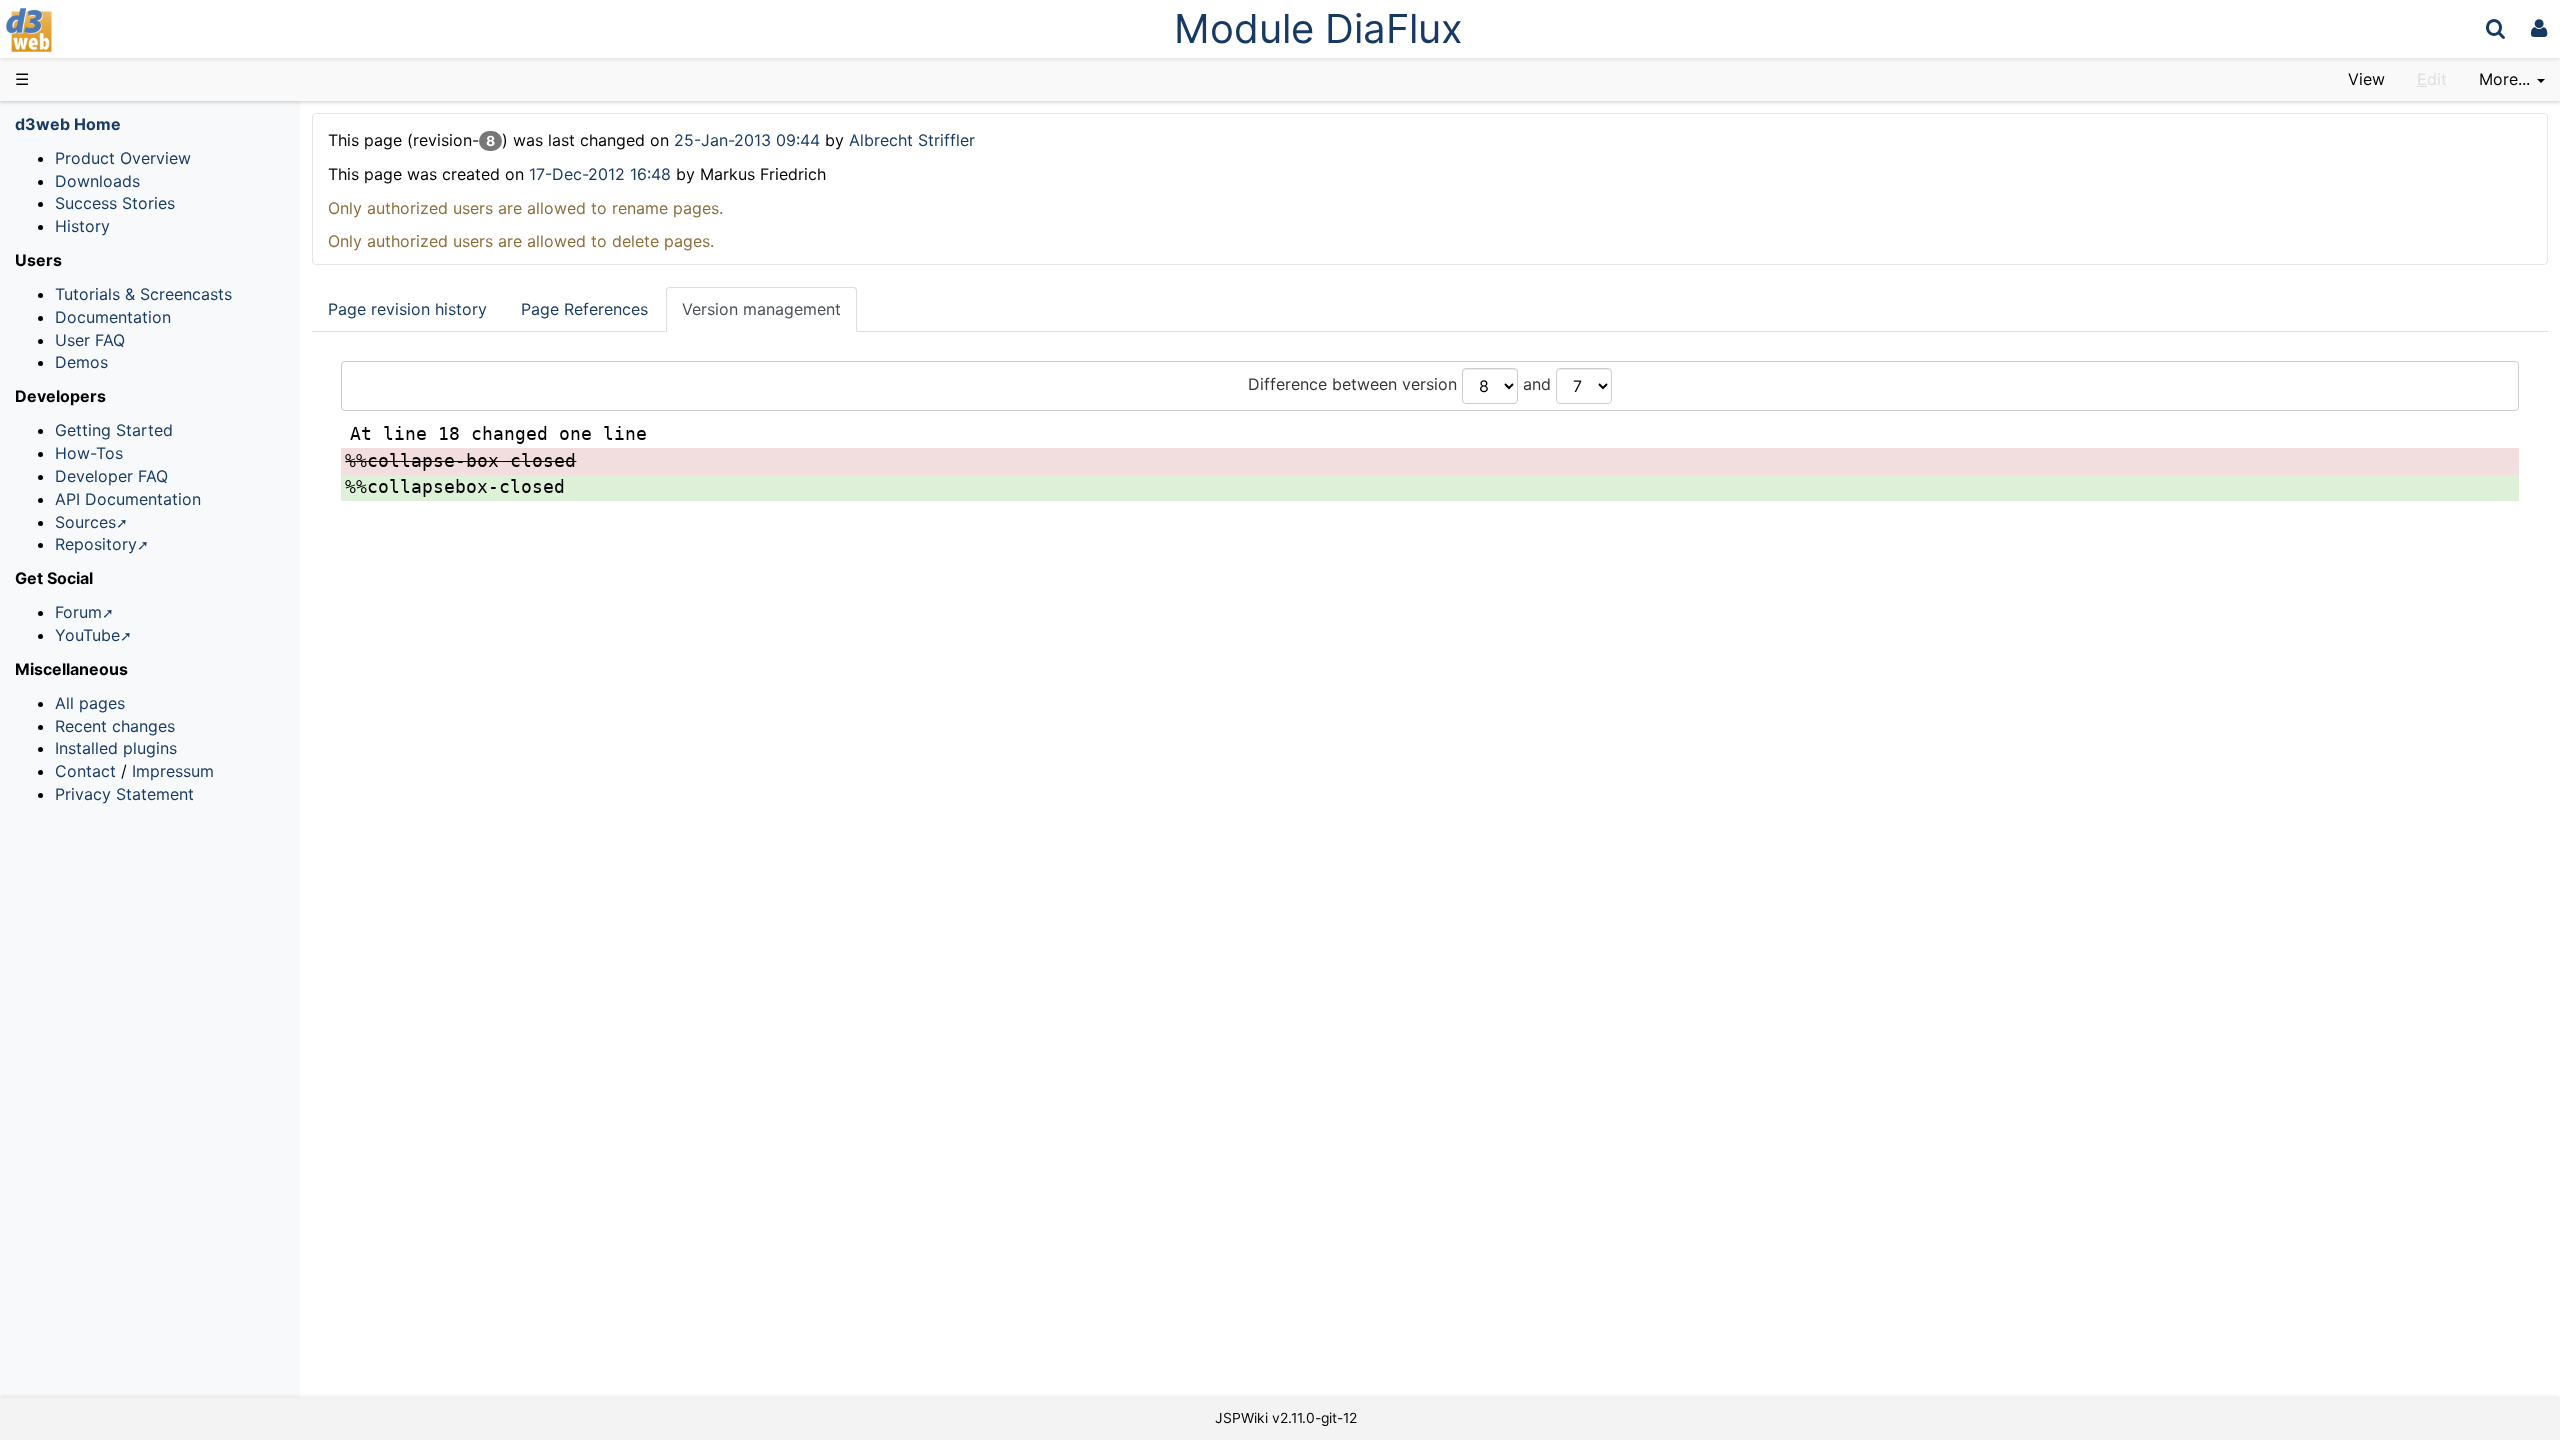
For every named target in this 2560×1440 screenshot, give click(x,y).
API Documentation (128, 499)
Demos (81, 362)
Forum (78, 612)
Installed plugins (116, 748)
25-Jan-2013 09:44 (749, 140)
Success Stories (115, 203)
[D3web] (88, 28)
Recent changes (115, 726)
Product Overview (123, 158)
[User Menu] (2539, 28)
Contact (85, 771)
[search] (2495, 28)
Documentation (113, 317)
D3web (84, 30)
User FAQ (90, 340)
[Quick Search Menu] (2495, 28)
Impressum (173, 771)
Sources (85, 522)
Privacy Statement (124, 794)
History (82, 226)
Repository (96, 544)
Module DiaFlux (1318, 28)
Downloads (97, 181)
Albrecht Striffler (912, 140)
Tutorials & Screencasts (143, 294)
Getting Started (114, 430)
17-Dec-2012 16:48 (600, 174)
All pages (90, 703)
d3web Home (68, 124)
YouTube (87, 635)
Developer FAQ (111, 476)
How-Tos (89, 453)
